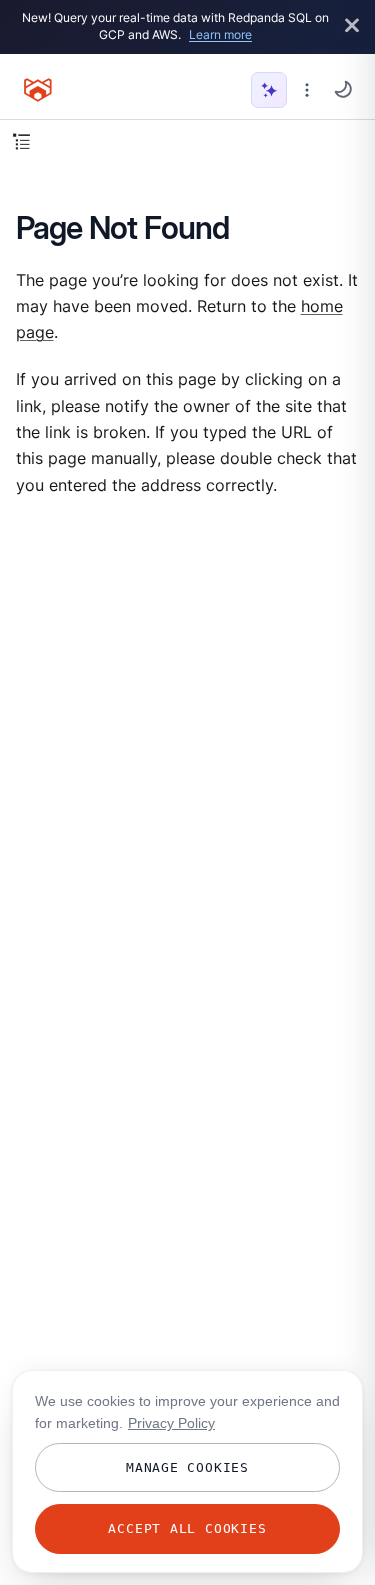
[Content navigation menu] (21, 141)
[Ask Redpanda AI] (269, 90)
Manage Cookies (187, 1467)
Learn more (220, 34)
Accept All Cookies (187, 1528)
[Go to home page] (38, 90)
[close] (352, 26)
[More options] (307, 90)
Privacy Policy (171, 1423)
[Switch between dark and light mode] (343, 89)
